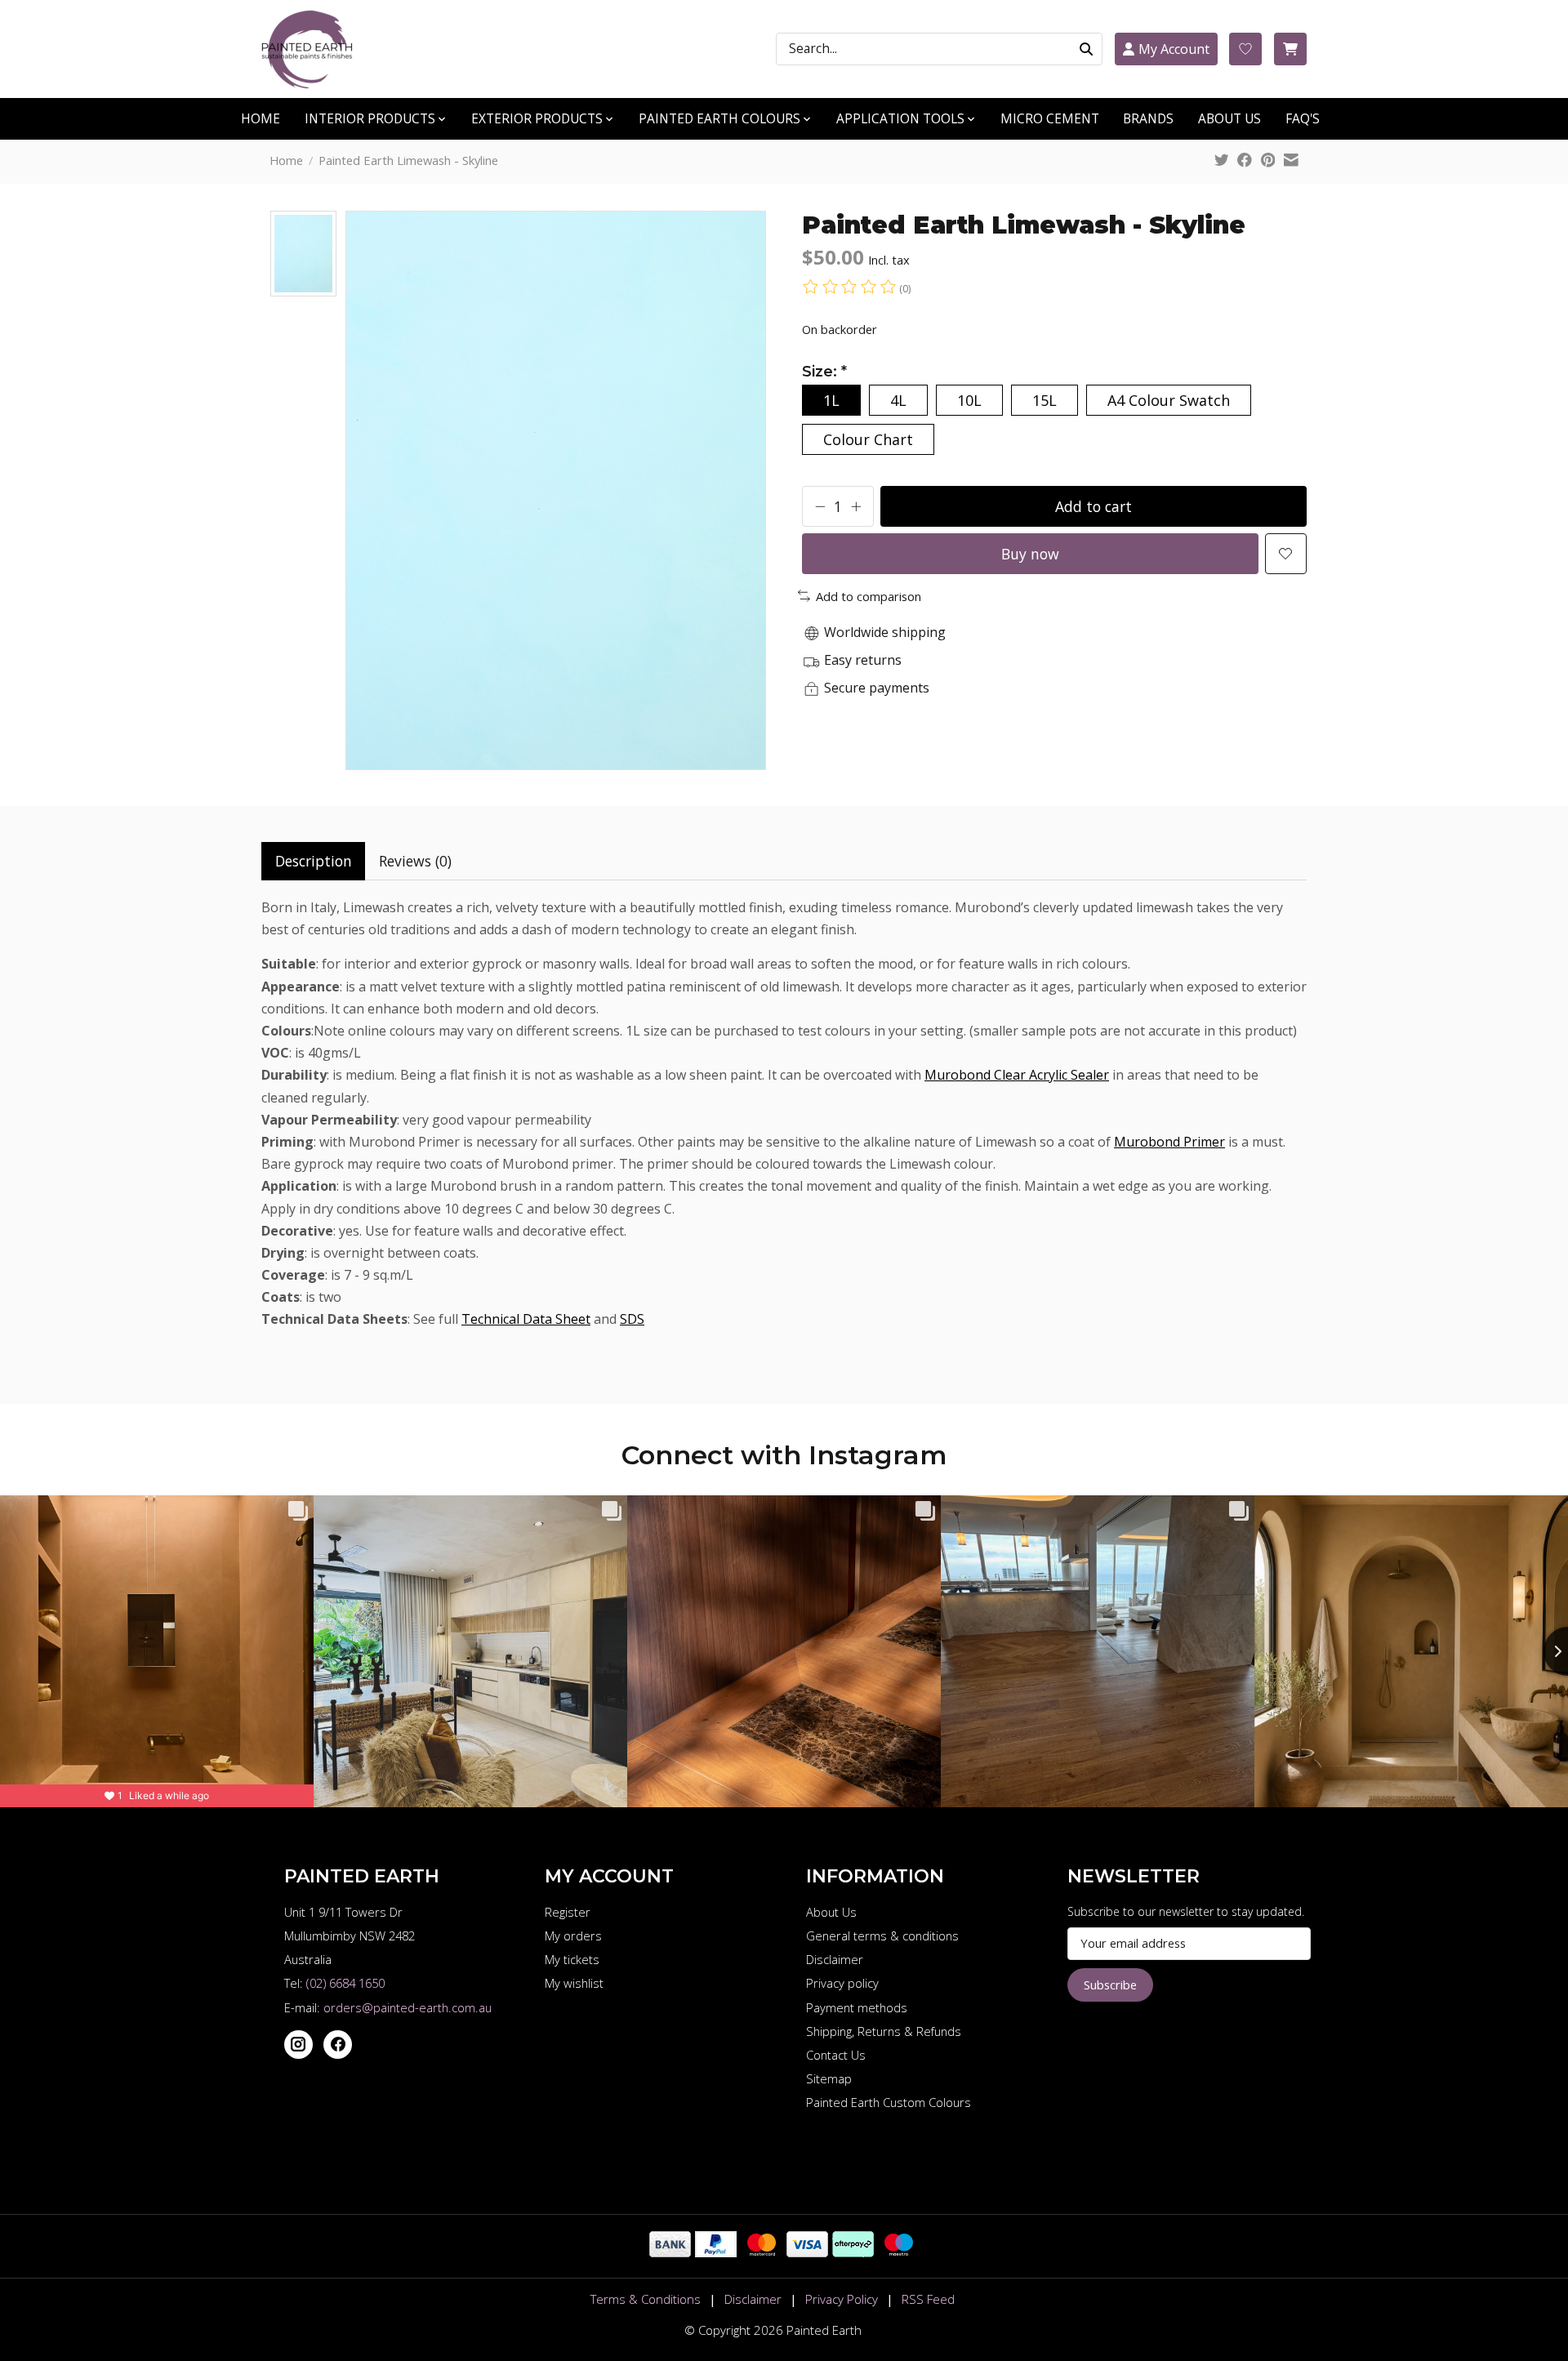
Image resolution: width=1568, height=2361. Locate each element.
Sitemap (829, 2078)
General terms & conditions (882, 1936)
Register (568, 1912)
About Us (831, 1912)
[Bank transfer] (670, 2252)
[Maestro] (899, 2252)
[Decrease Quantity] (820, 506)
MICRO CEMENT (1050, 119)
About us (1229, 119)
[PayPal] (716, 2252)
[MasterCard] (762, 2252)
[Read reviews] (851, 288)
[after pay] (853, 2252)
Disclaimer (835, 1959)
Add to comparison (869, 596)
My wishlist (574, 1983)
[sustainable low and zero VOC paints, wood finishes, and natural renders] (314, 49)
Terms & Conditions (646, 2299)
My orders (573, 1936)
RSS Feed (928, 2299)
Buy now (1030, 554)
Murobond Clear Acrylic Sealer (1017, 1075)
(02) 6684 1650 (345, 1983)
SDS (632, 1319)
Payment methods (857, 2007)
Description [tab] (314, 861)
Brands (1148, 119)
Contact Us (836, 2055)
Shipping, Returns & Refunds (884, 2031)
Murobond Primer (1169, 1142)
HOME (261, 119)
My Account (1174, 49)
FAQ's (1303, 119)
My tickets (572, 1959)
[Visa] (807, 2252)
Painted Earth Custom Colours (889, 2102)
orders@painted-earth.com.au (408, 2007)
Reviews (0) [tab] (415, 861)
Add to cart (1094, 506)
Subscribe (1110, 1985)
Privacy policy (842, 1983)
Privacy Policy (842, 2299)
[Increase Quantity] (856, 506)
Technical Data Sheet (526, 1319)
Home (286, 160)
